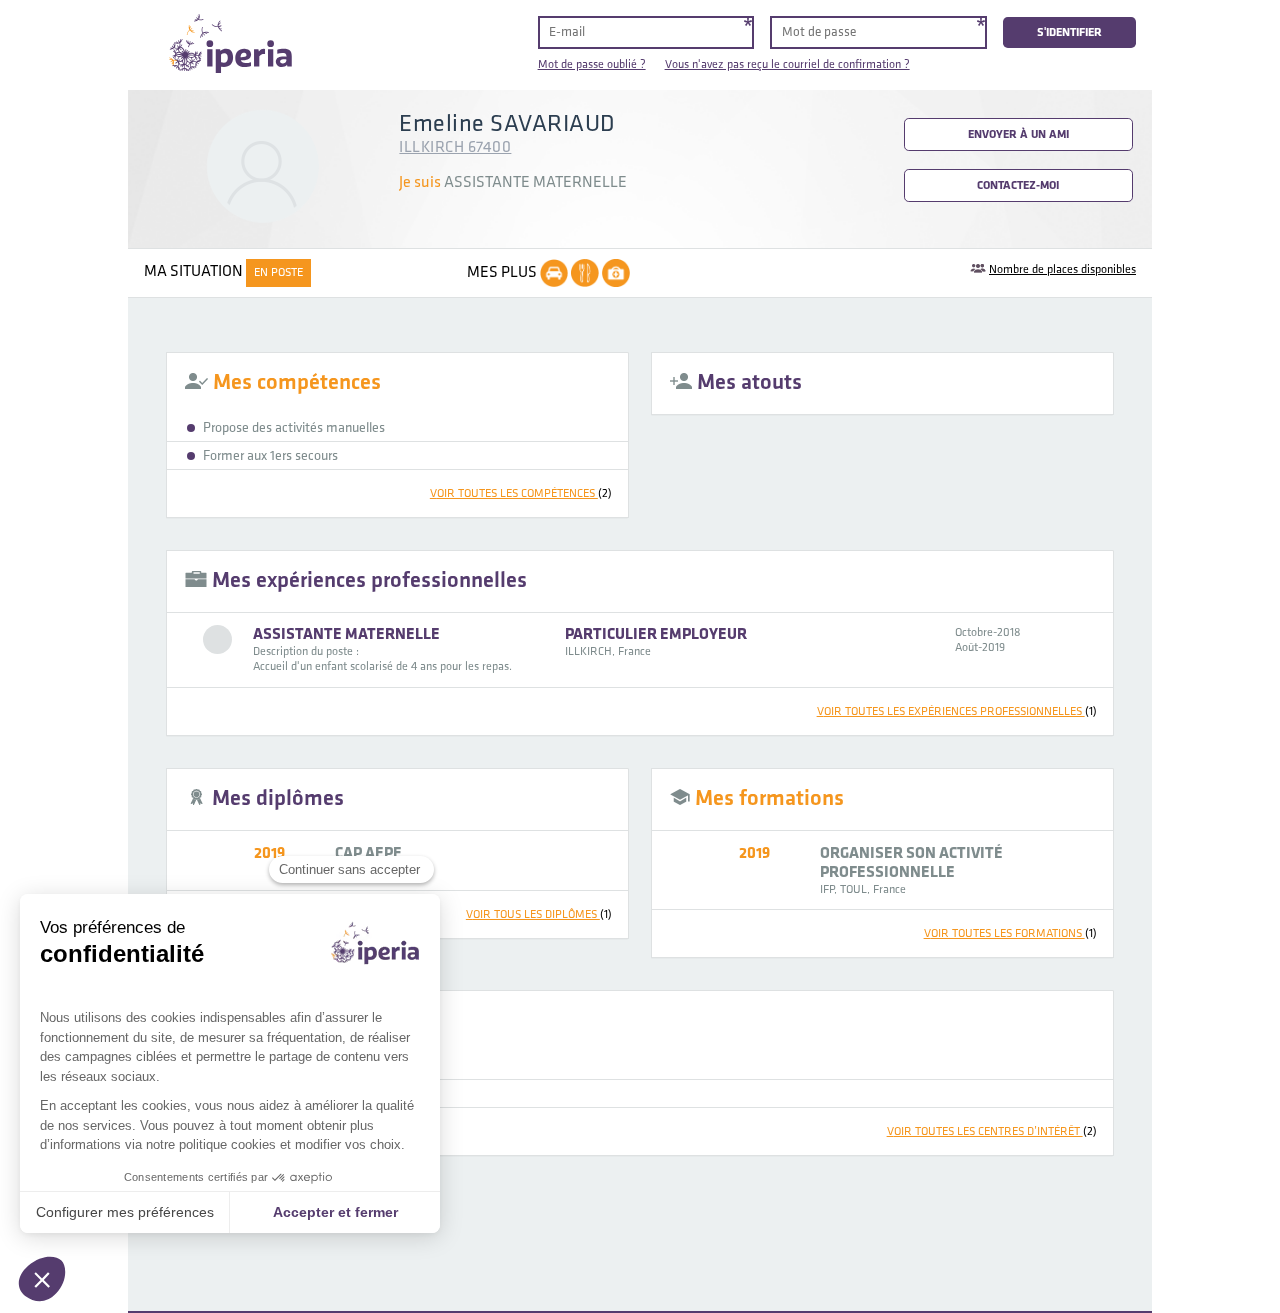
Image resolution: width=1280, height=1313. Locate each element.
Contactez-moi (1018, 185)
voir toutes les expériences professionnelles (957, 711)
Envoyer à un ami (1018, 134)
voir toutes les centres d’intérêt (992, 1131)
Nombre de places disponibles (1062, 269)
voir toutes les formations (1010, 933)
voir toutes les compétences (521, 493)
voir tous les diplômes (539, 914)
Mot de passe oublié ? (592, 64)
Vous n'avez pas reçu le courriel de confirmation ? (787, 64)
